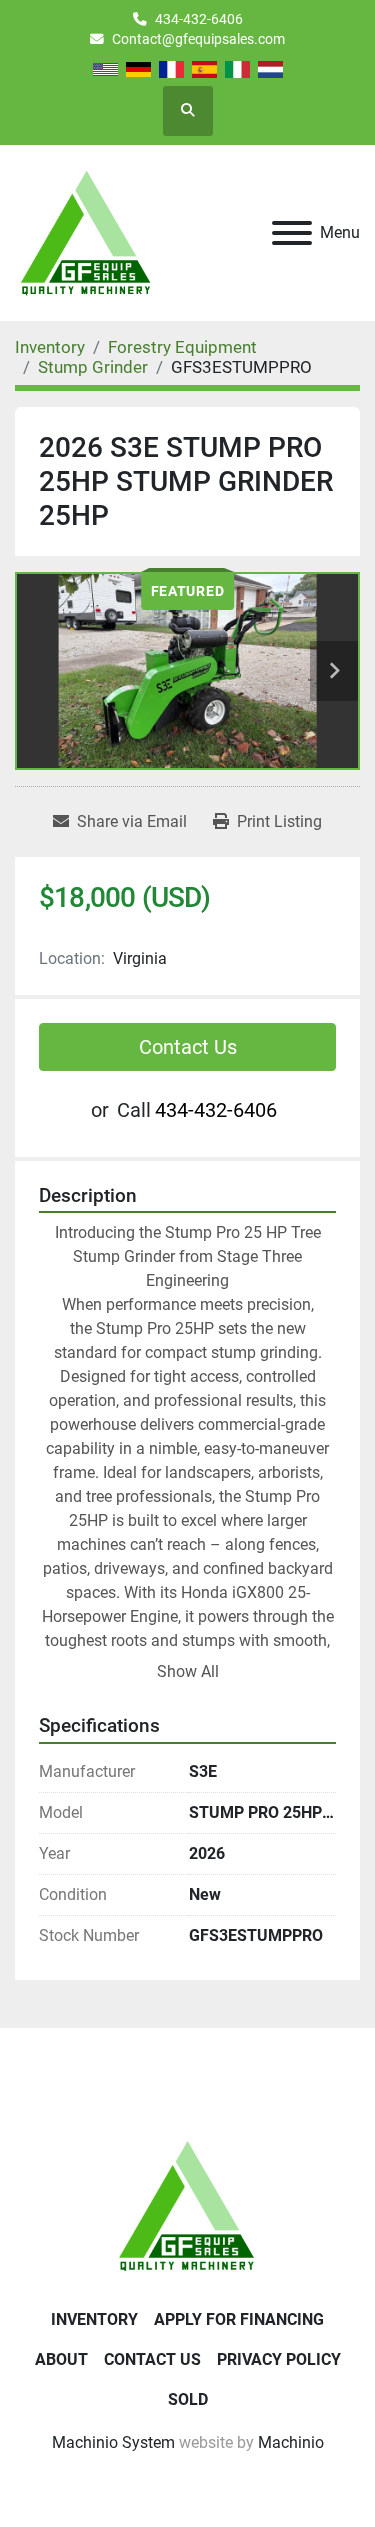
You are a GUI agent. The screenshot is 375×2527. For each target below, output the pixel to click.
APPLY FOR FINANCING (239, 2319)
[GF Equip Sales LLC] (188, 2204)
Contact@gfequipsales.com (198, 39)
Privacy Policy (279, 2359)
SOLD (188, 2399)
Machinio (291, 2442)
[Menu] (292, 233)
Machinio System (113, 2442)
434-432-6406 (199, 19)
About (61, 2359)
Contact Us (188, 1047)
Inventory (94, 2319)
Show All (188, 1671)
